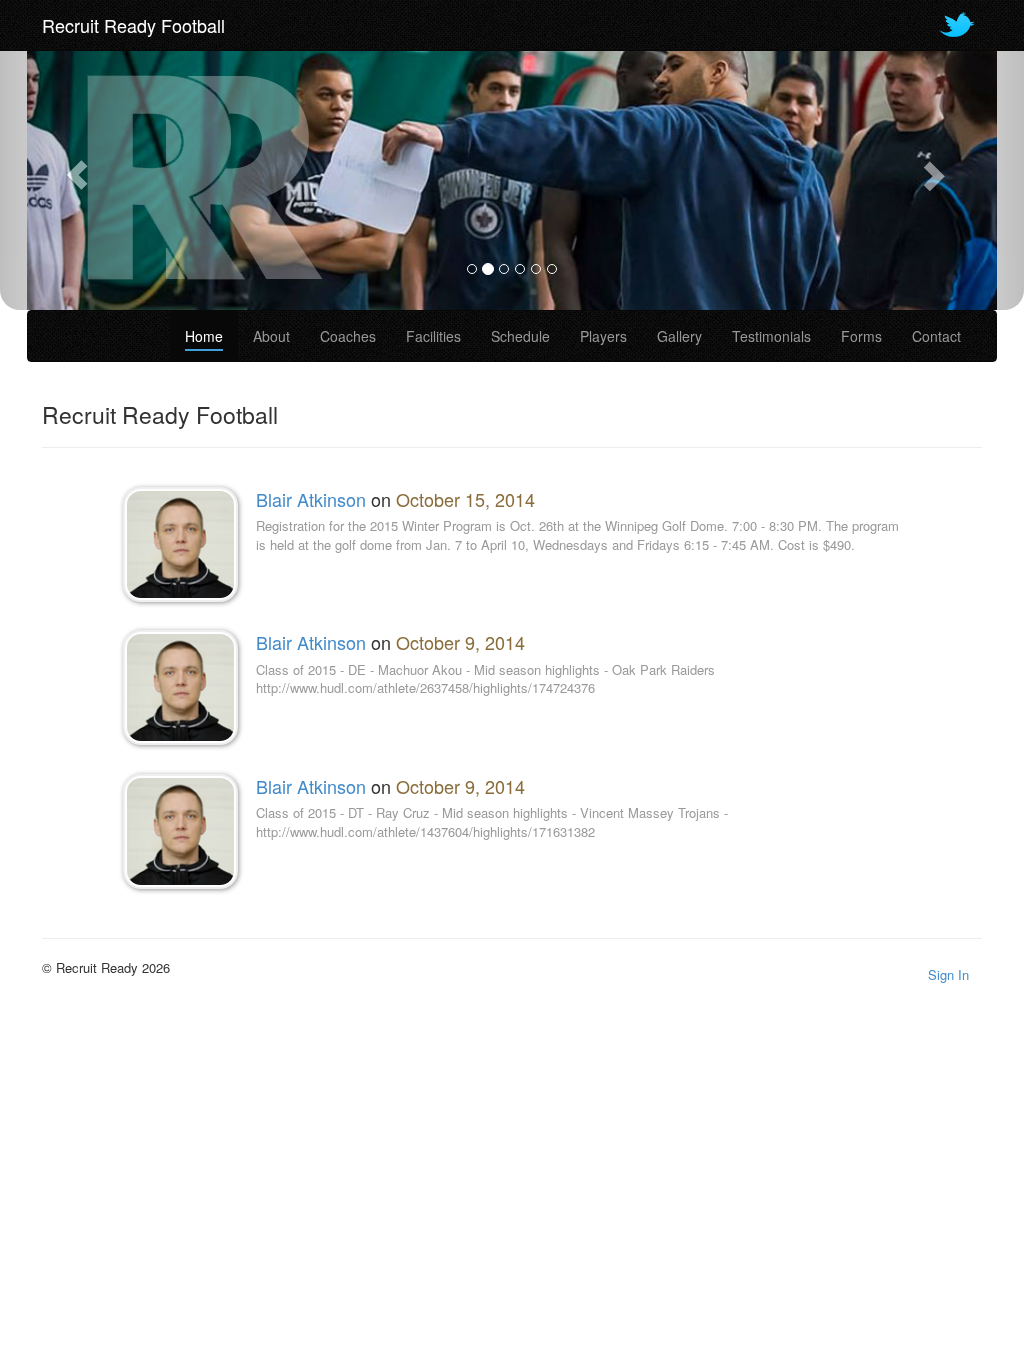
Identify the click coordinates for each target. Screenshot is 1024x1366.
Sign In (948, 974)
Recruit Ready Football (133, 25)
